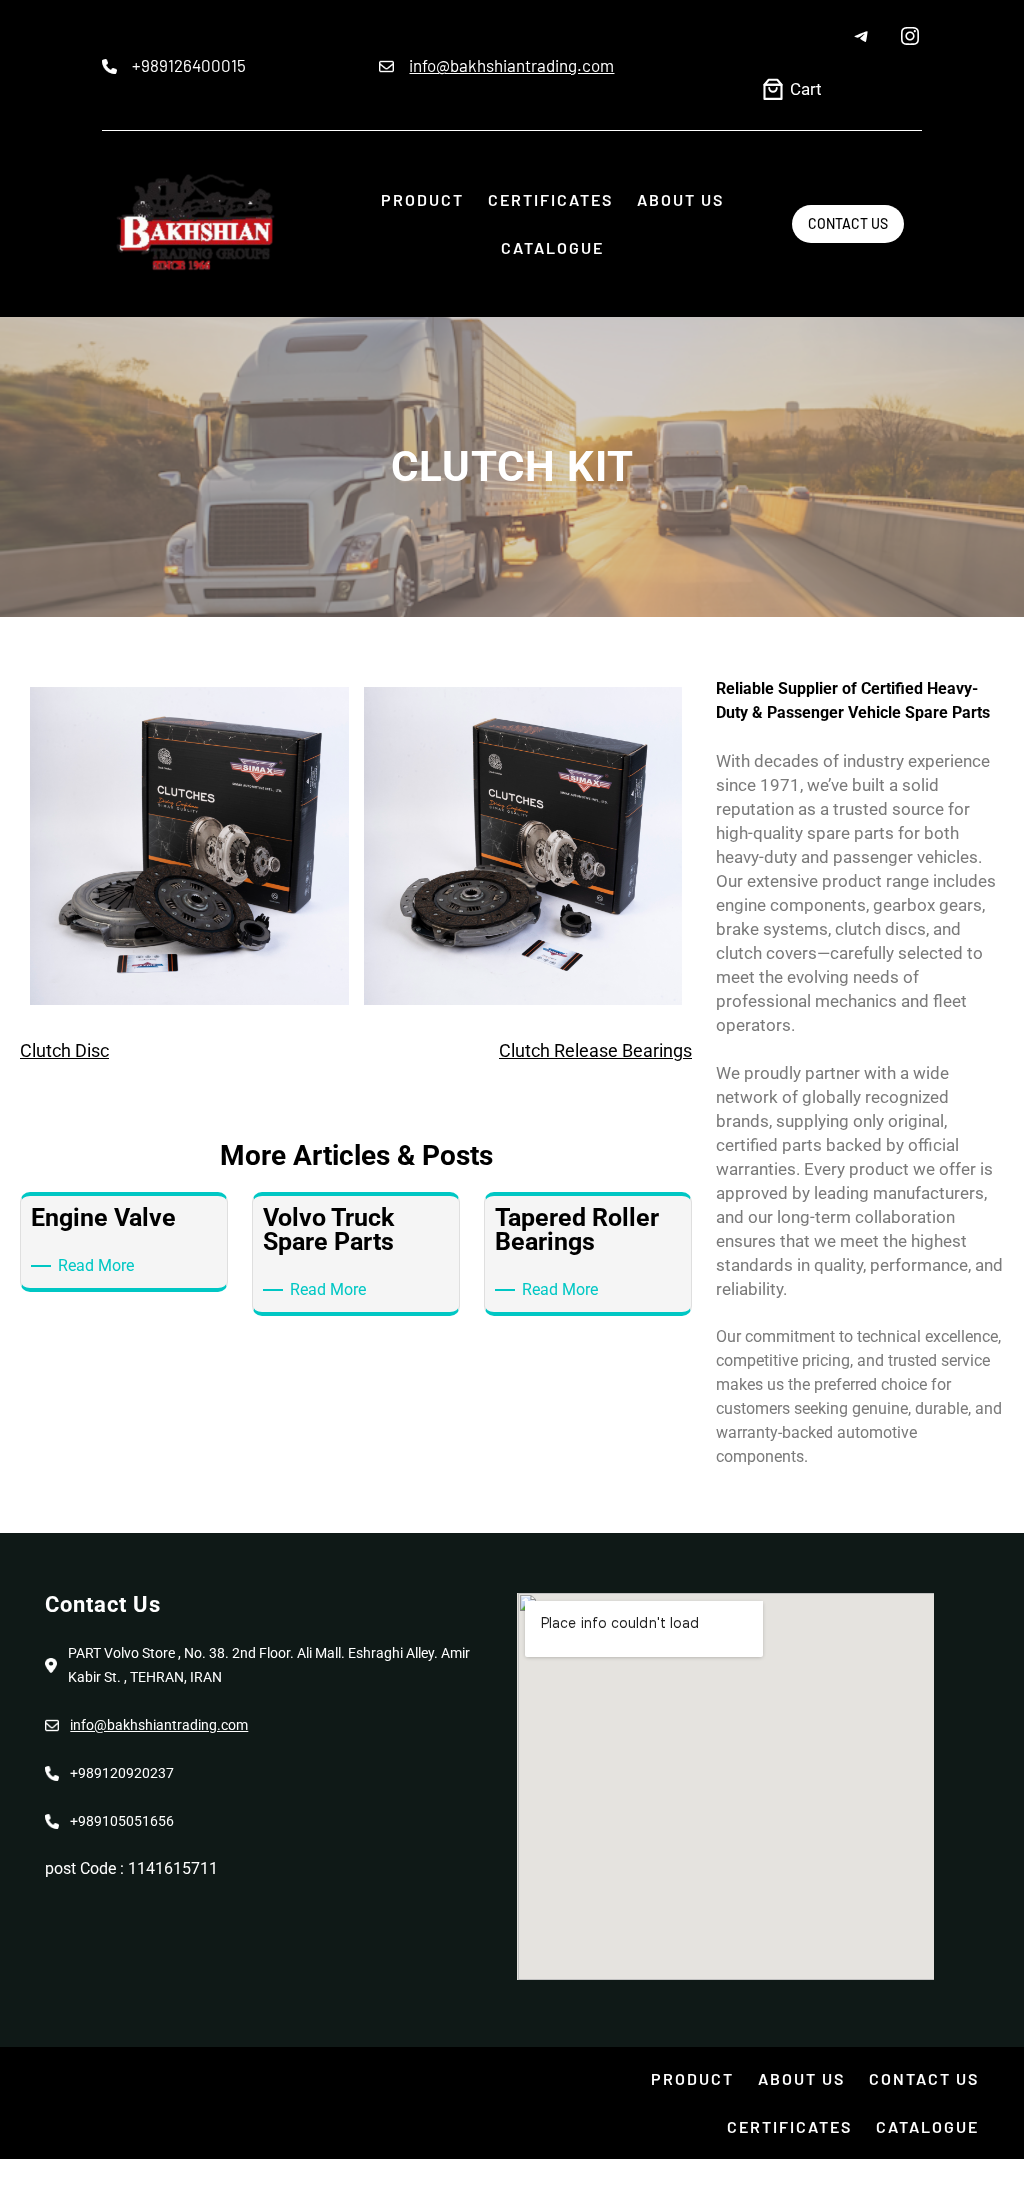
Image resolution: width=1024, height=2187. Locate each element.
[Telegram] (862, 36)
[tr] (910, 36)
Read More (99, 1264)
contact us (848, 223)
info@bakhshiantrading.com (511, 65)
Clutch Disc (64, 1050)
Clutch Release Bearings (595, 1050)
